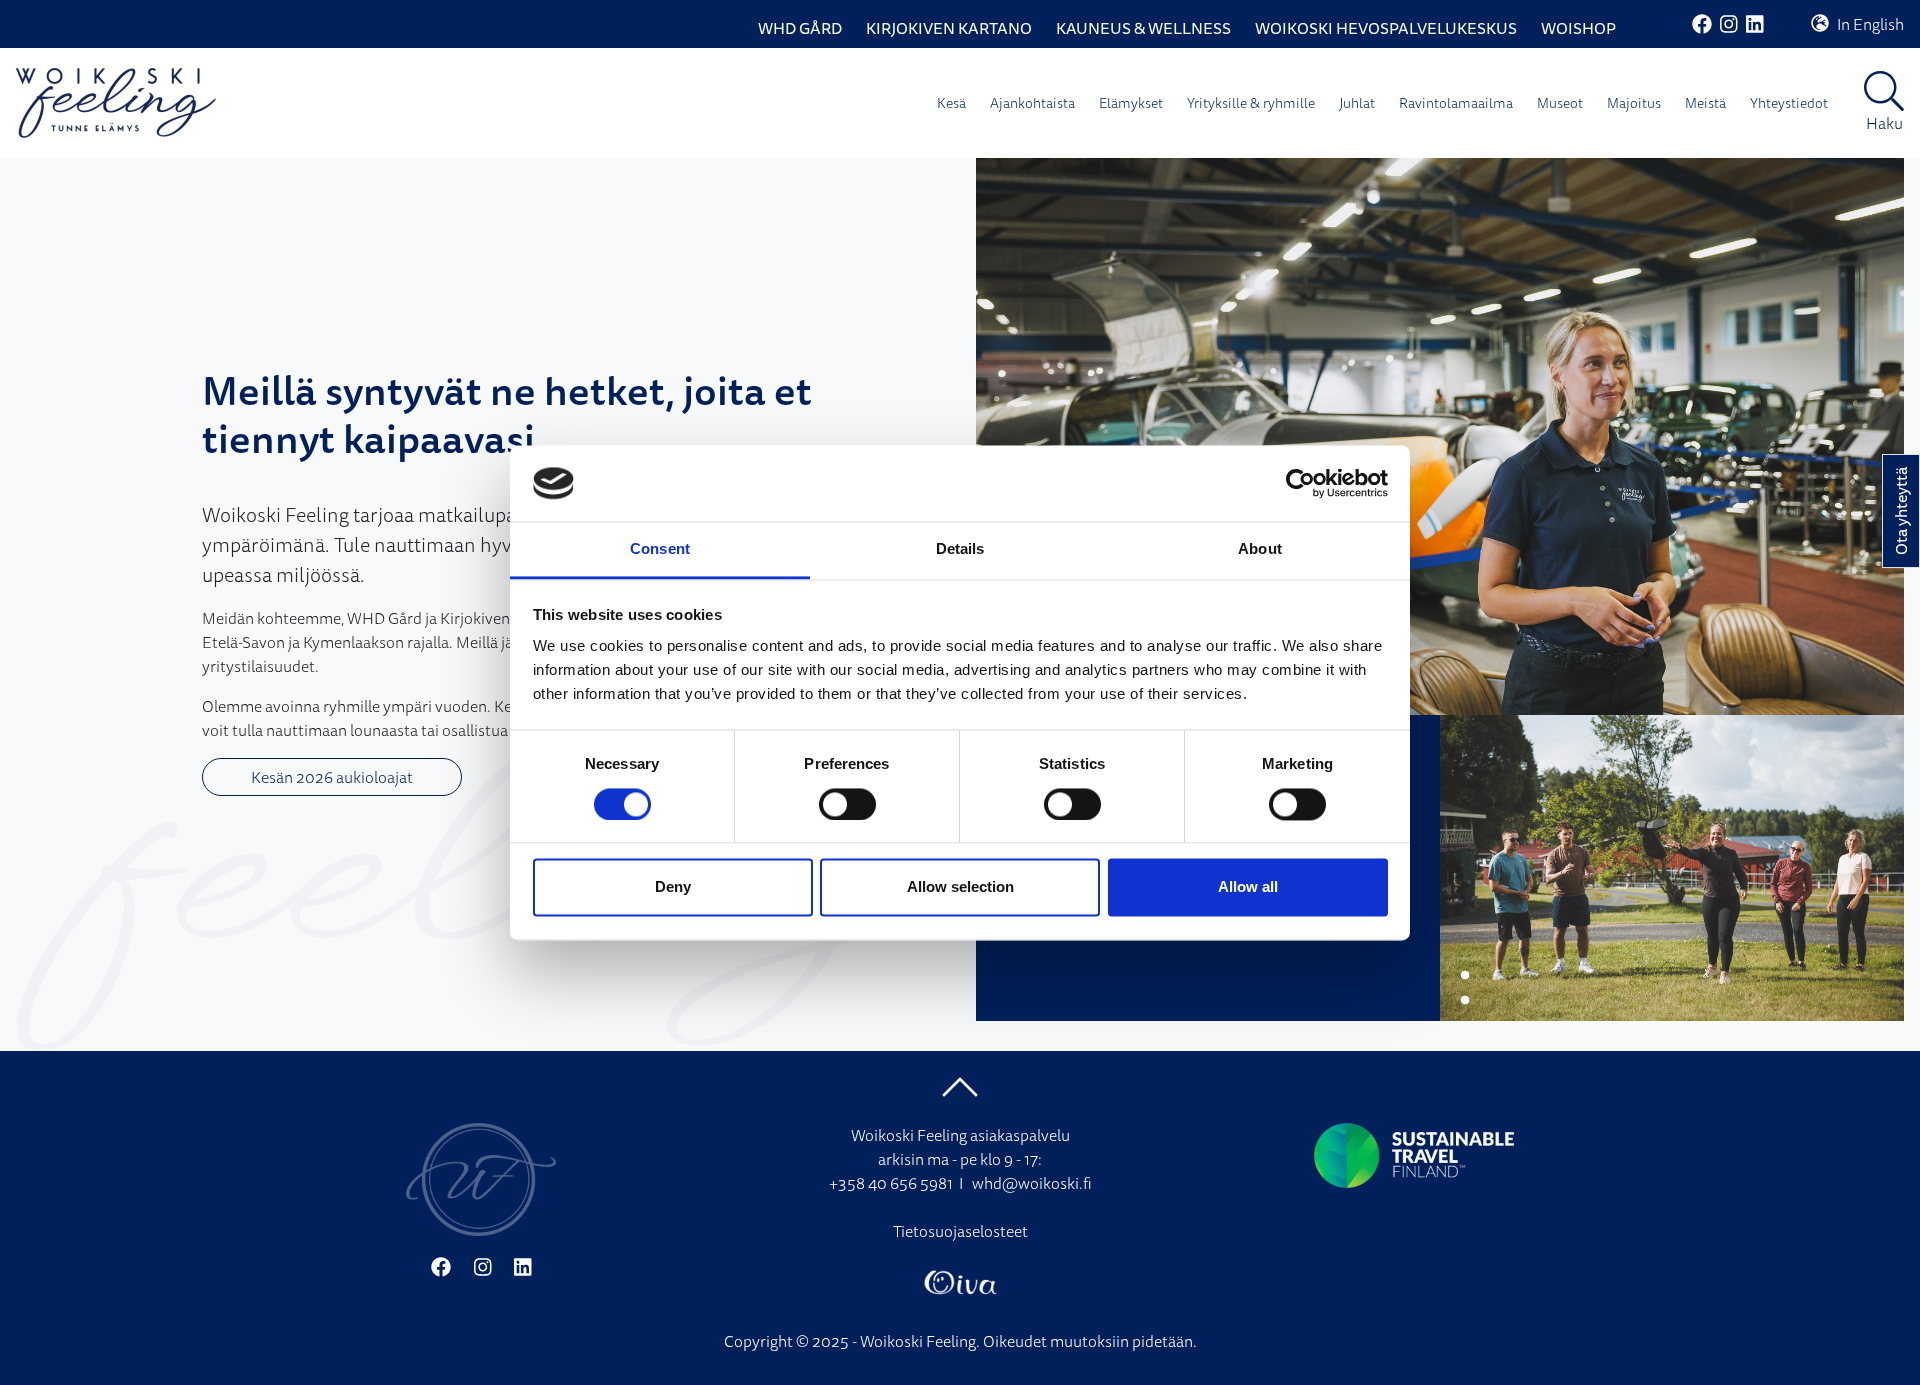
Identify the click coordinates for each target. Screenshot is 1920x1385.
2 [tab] (1465, 1001)
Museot (1560, 103)
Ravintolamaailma (1456, 103)
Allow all (1248, 887)
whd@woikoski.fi (1032, 1183)
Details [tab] (960, 549)
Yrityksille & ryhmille (1251, 103)
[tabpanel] (1440, 436)
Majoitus (1634, 103)
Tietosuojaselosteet (960, 1231)
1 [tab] (1465, 976)
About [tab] (1260, 549)
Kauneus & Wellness (1143, 28)
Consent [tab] (660, 549)
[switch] (847, 804)
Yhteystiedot (1789, 103)
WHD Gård (800, 28)
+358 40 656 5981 (891, 1183)
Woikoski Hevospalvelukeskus (1386, 28)
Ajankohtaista (1032, 103)
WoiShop (1578, 28)
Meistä (1705, 103)
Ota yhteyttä (1901, 511)
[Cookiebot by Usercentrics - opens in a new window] (1300, 483)
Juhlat (1357, 103)
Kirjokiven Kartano (949, 28)
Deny (673, 887)
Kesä (951, 103)
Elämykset (1131, 103)
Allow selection (960, 887)
